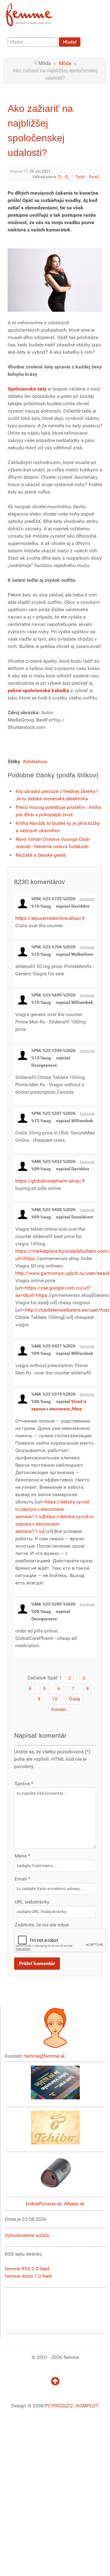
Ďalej (75, 1699)
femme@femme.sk (45, 2056)
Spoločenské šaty (27, 389)
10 (55, 1699)
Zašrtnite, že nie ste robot (42, 1925)
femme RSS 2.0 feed (27, 2269)
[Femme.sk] (36, 13)
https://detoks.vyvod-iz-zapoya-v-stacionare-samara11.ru (53, 1509)
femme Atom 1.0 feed (28, 2276)
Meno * (22, 1856)
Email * (22, 1879)
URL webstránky (32, 1902)
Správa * (24, 1783)
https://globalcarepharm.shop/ (49, 1181)
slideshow (37, 762)
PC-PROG (55, 2406)
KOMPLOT (87, 2406)
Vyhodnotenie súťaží (27, 2235)
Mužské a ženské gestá (41, 855)
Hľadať (70, 42)
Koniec (59, 1709)
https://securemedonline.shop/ (49, 918)
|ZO (70, 2406)
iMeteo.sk (74, 2204)
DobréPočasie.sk (44, 2204)
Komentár (87, 899)
